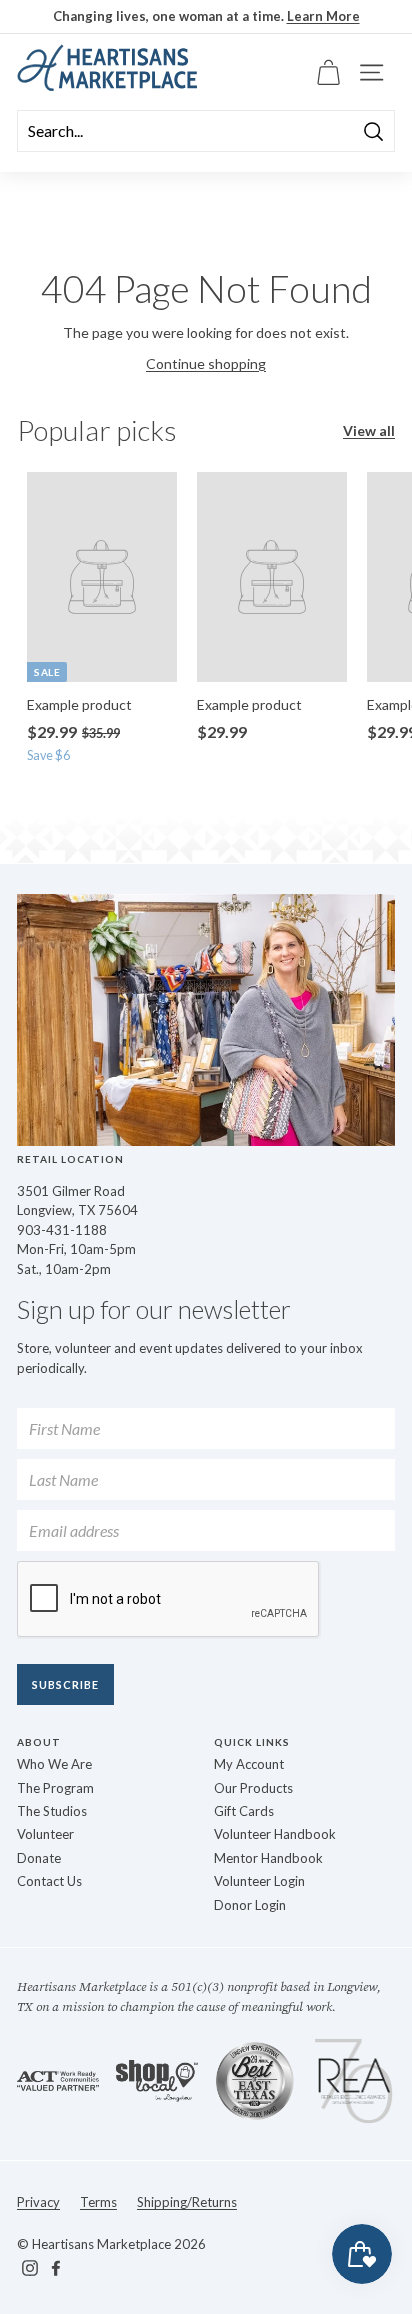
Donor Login (250, 1905)
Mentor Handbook (268, 1858)
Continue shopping (206, 363)
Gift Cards (244, 1811)
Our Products (253, 1788)
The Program (55, 1788)
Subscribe (65, 1684)
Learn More (323, 16)
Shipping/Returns (187, 2202)
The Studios (52, 1811)
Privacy (38, 2202)
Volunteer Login (259, 1881)
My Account (249, 1764)
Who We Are (54, 1764)
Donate (39, 1858)
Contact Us (49, 1881)
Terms (98, 2202)
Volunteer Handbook (275, 1834)
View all (369, 430)
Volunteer (45, 1834)
